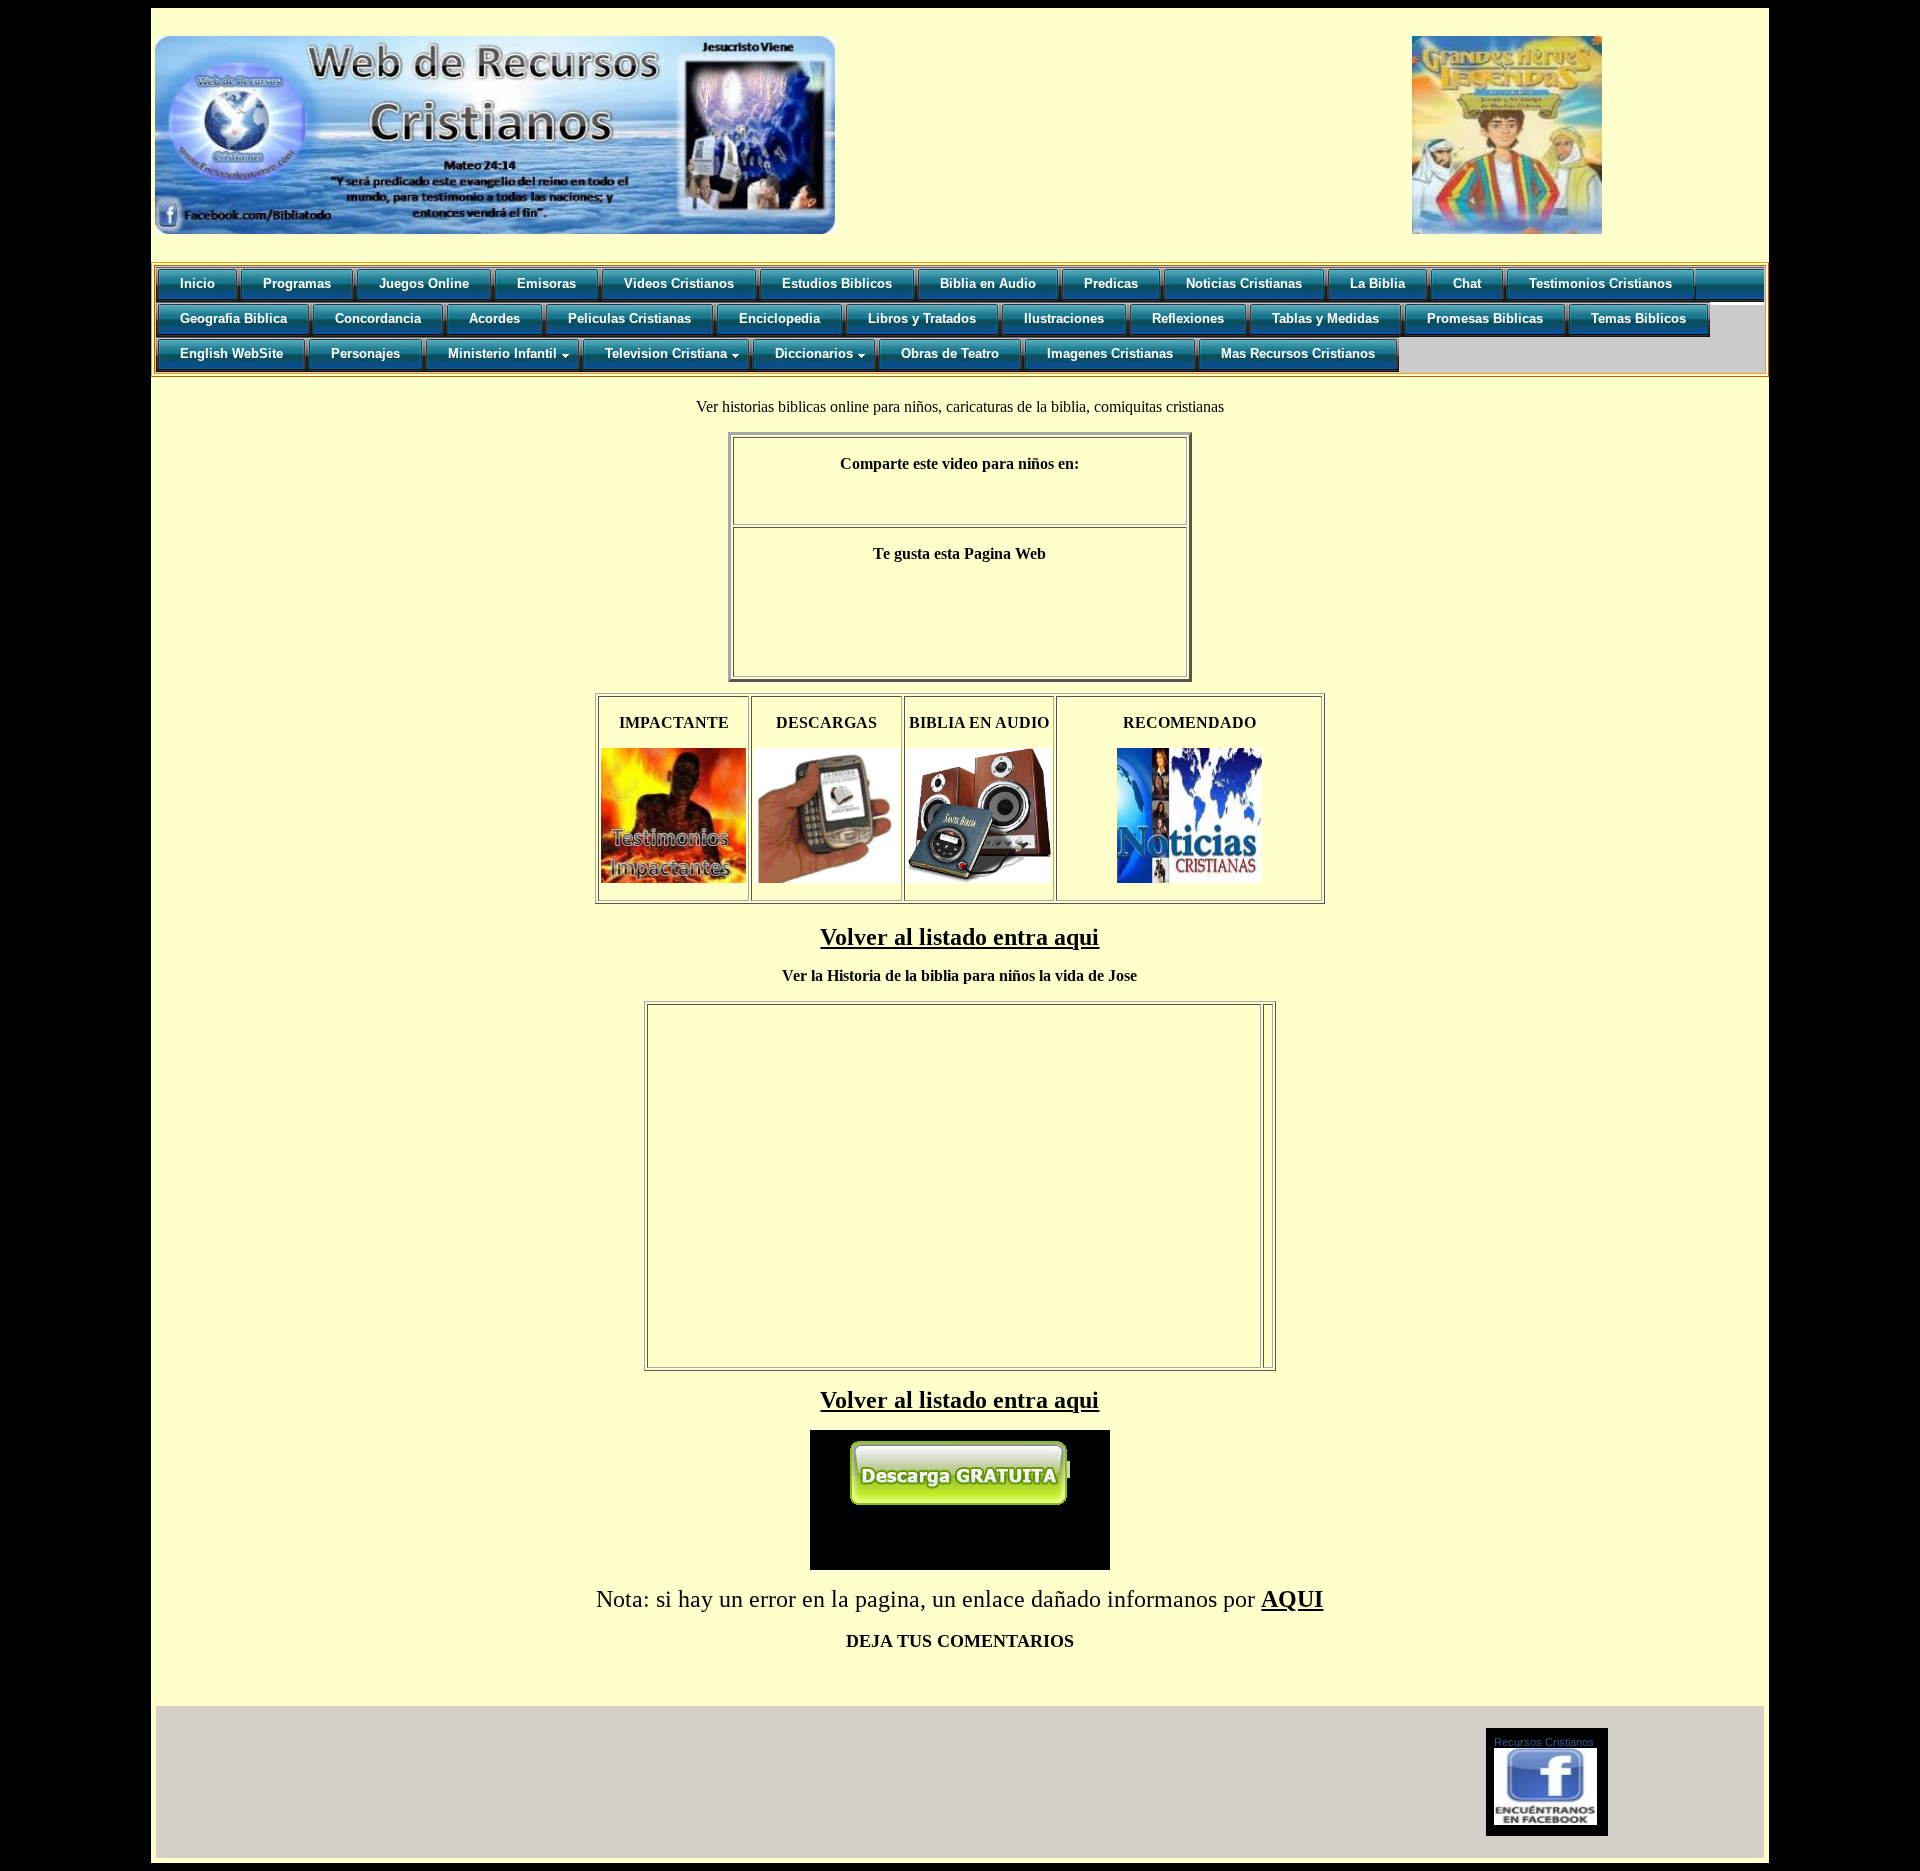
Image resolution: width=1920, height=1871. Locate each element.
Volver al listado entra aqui (959, 937)
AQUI (1292, 1599)
